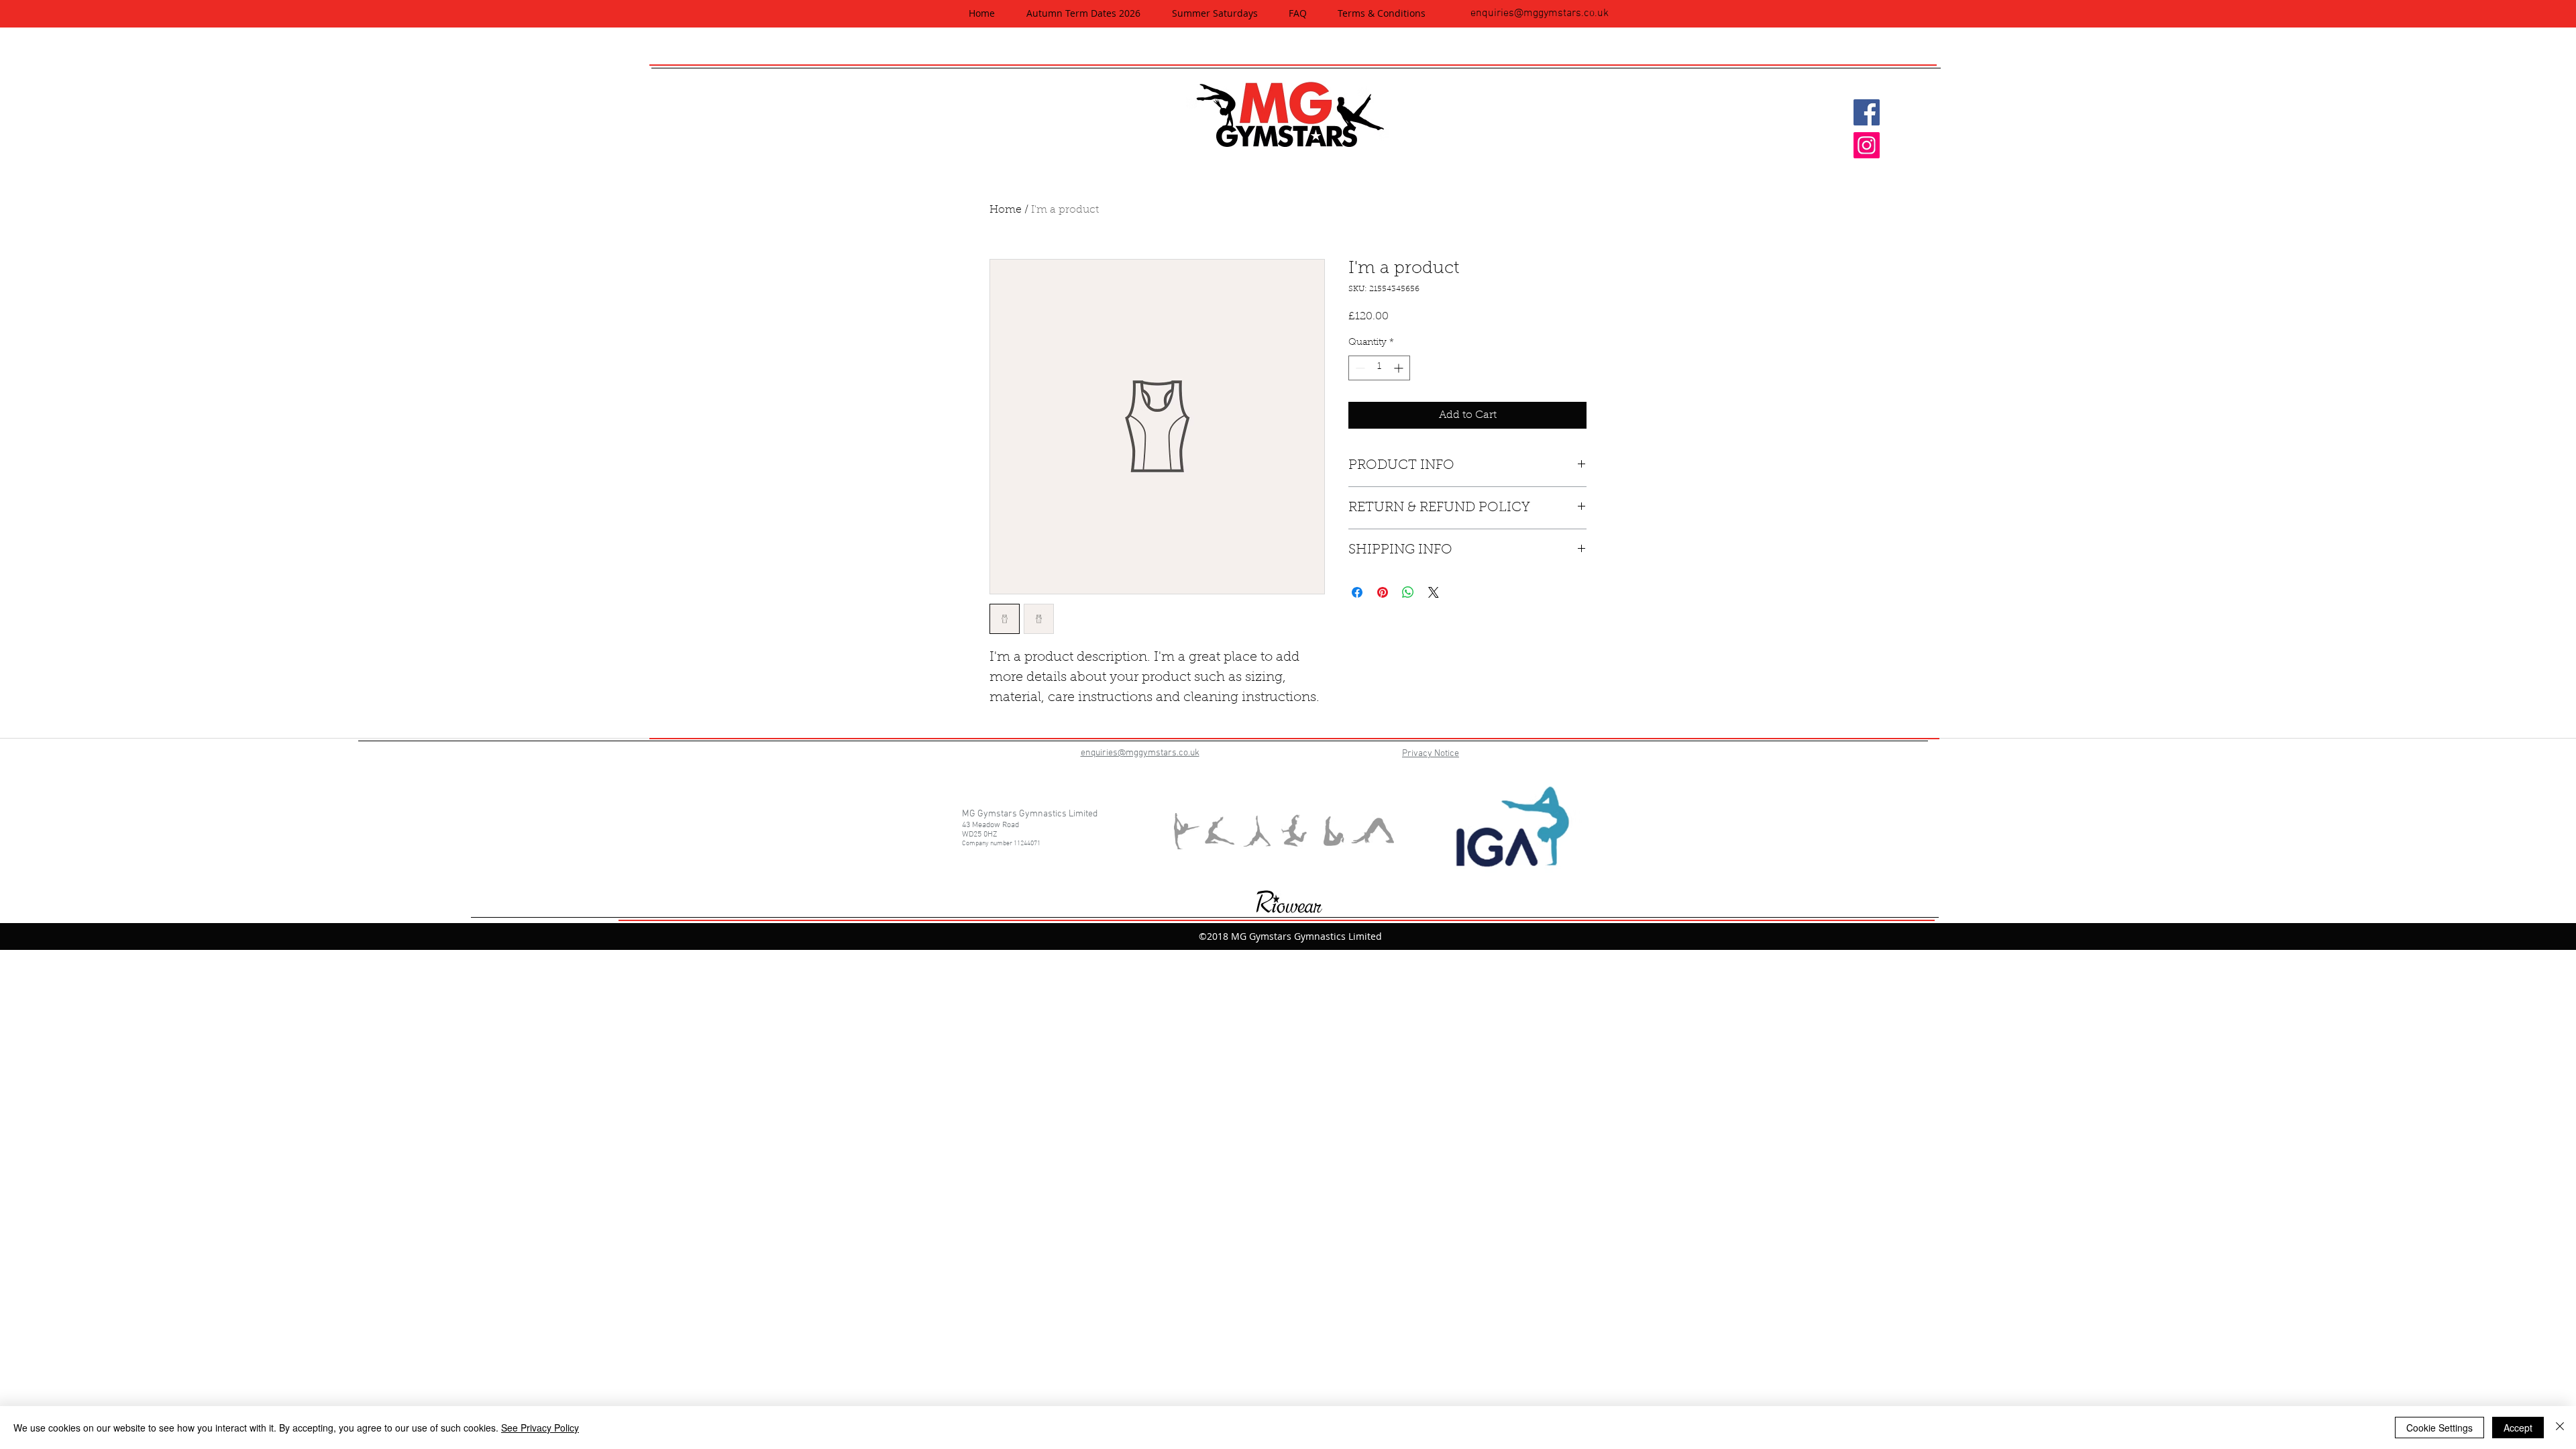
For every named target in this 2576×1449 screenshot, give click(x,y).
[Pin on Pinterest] (1383, 592)
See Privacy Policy (540, 1428)
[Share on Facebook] (1357, 592)
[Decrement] (1359, 368)
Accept (2518, 1428)
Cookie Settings (2439, 1428)
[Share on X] (1434, 592)
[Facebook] (1867, 112)
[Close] (2560, 1428)
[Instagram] (1867, 145)
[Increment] (1400, 368)
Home (1006, 210)
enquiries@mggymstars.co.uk (1540, 13)
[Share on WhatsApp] (1408, 592)
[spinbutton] (1379, 368)
